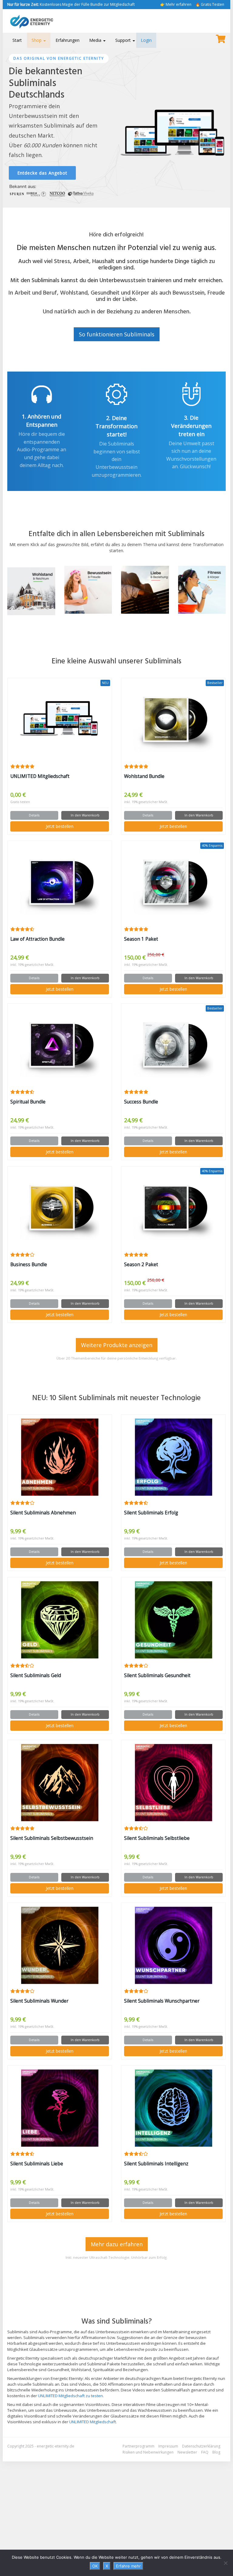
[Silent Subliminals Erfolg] (173, 1457)
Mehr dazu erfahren (117, 2244)
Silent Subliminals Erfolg (151, 1513)
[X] (225, 2563)
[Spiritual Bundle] (60, 1046)
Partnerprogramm (138, 2446)
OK (95, 2566)
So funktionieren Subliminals (117, 334)
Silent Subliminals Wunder (39, 2001)
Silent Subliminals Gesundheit (157, 1675)
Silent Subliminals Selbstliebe (157, 1838)
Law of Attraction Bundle (37, 939)
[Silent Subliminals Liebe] (60, 2108)
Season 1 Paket (141, 939)
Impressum (168, 2446)
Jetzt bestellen (60, 826)
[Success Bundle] (173, 1046)
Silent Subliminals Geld (36, 1675)
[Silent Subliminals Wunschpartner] (173, 1945)
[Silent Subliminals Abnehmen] (60, 1457)
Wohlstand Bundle (144, 776)
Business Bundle (29, 1265)
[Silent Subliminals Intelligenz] (173, 2108)
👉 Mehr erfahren (176, 4)
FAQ (205, 2452)
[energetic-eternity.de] (41, 21)
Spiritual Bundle (28, 1102)
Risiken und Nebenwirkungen (148, 2452)
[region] (116, 122)
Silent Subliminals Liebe (37, 2164)
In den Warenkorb (85, 815)
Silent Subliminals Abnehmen (43, 1513)
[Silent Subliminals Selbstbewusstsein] (60, 1783)
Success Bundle (141, 1102)
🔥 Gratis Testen (210, 4)
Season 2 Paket (141, 1265)
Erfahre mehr (128, 2566)
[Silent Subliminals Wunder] (60, 1945)
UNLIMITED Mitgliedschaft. (93, 2422)
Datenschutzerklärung (201, 2446)
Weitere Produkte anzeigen (117, 1345)
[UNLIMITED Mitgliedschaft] (60, 721)
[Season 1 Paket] (173, 883)
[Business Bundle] (60, 1209)
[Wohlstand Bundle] (173, 721)
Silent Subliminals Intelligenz (156, 2164)
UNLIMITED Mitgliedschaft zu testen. (71, 2396)
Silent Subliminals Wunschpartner (162, 2001)
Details (34, 815)
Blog (216, 2452)
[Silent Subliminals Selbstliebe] (173, 1783)
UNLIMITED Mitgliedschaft (40, 776)
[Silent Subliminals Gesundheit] (173, 1620)
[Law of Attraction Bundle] (60, 883)
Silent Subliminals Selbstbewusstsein (52, 1838)
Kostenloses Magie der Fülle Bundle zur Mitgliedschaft (71, 4)
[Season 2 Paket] (173, 1209)
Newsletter (187, 2452)
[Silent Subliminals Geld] (60, 1620)
